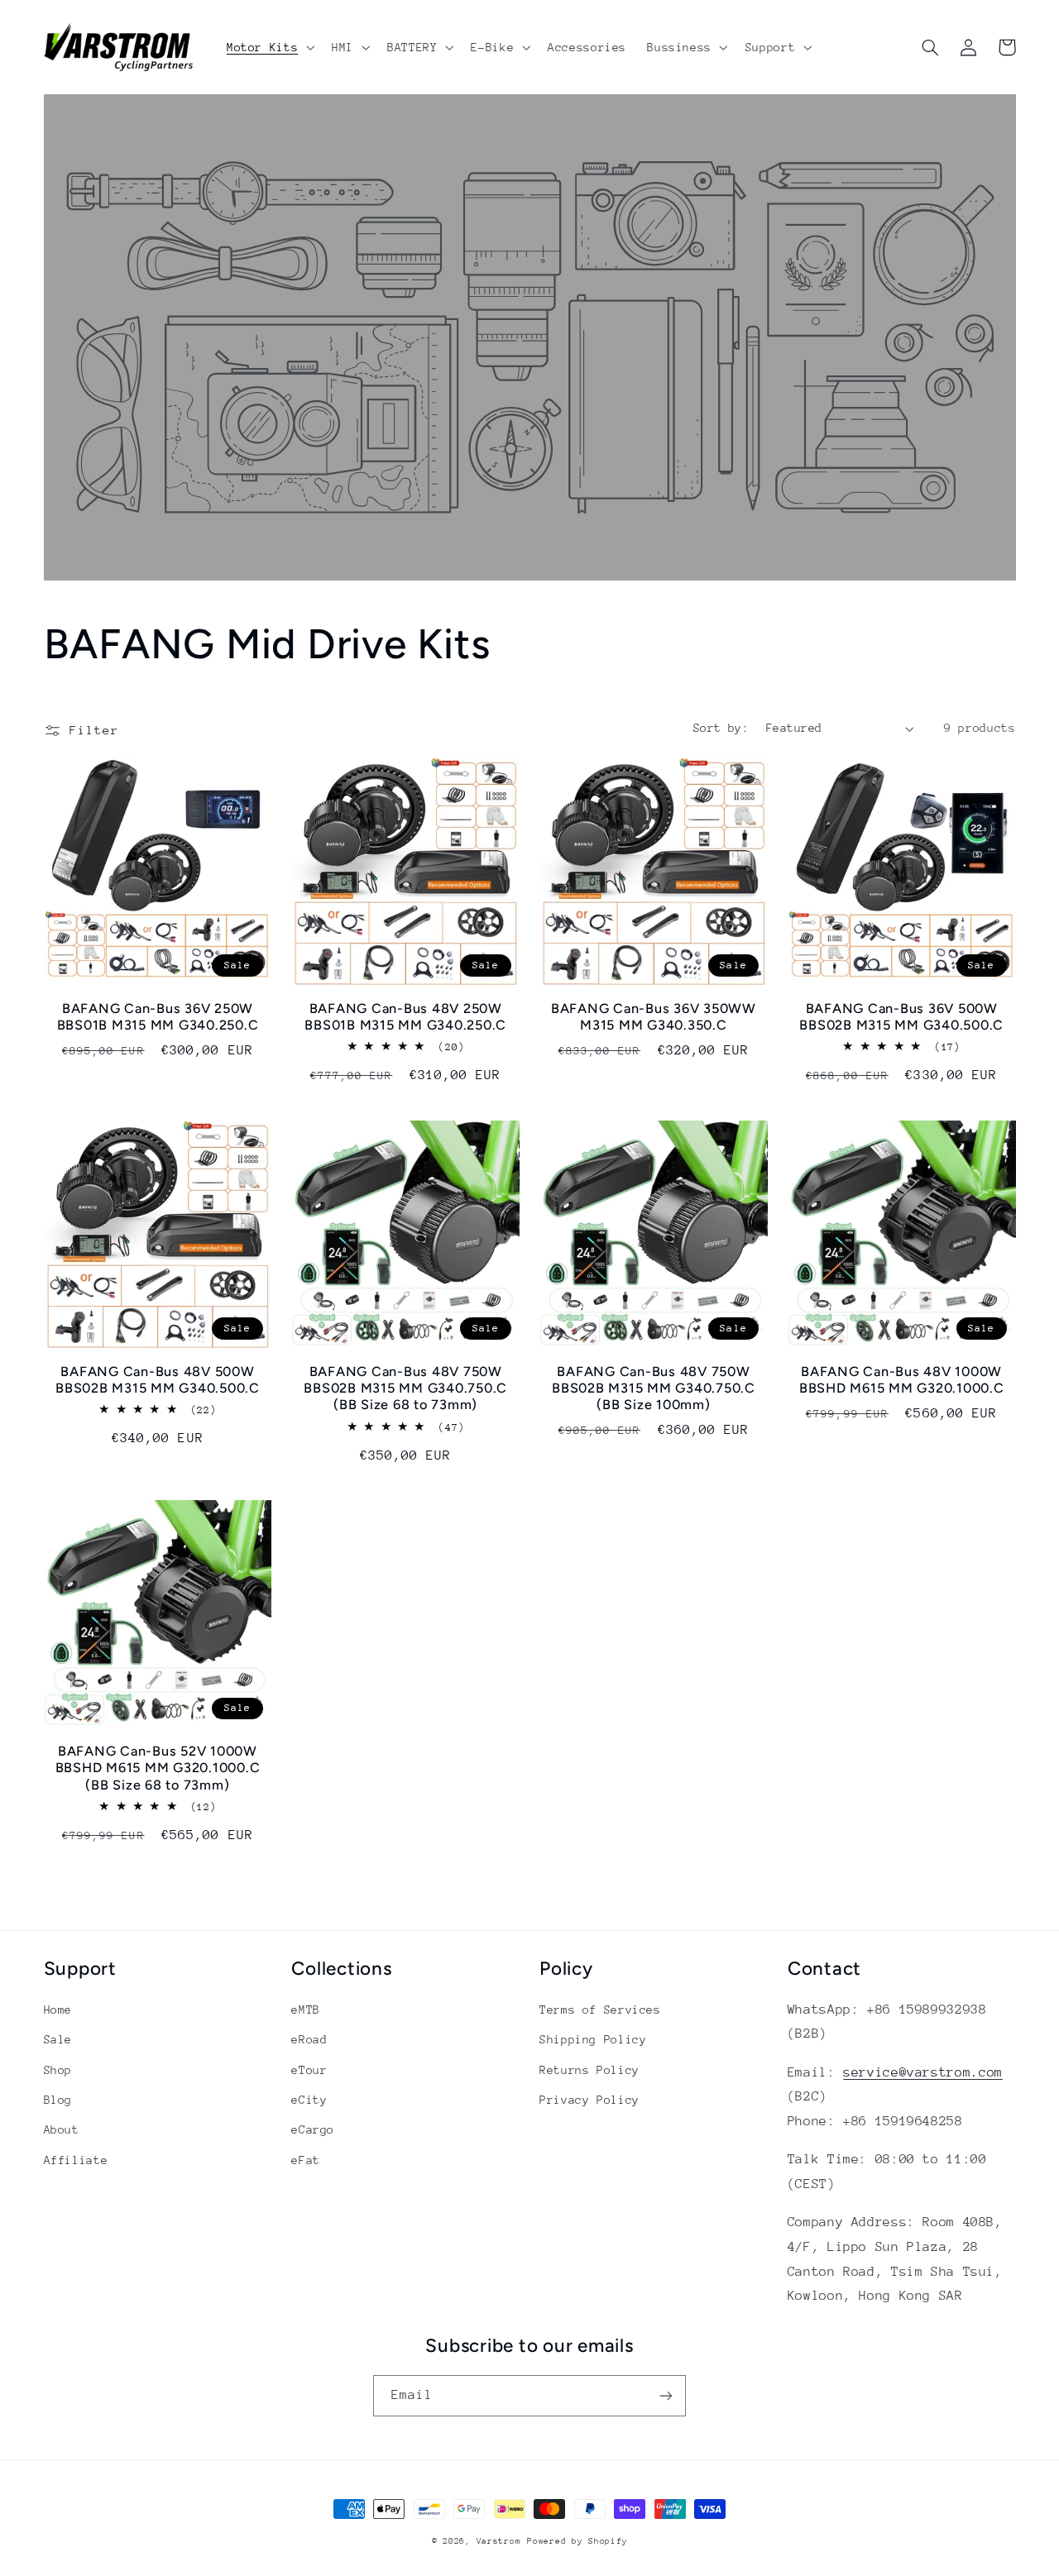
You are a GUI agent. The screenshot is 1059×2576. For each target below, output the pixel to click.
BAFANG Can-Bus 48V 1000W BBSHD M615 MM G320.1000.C (902, 1380)
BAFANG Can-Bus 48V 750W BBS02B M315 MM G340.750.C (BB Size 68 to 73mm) (405, 1388)
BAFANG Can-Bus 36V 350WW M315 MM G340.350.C (654, 1017)
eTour (309, 2070)
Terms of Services (600, 2010)
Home (58, 2010)
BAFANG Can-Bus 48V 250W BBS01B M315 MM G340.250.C (405, 1017)
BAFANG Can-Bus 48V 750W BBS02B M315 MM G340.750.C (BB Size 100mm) (654, 1388)
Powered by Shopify (577, 2541)
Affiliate (76, 2160)
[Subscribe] (666, 2395)
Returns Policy (589, 2070)
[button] (268, 47)
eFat (306, 2160)
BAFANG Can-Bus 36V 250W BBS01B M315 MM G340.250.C (158, 1017)
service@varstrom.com (923, 2072)
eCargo (313, 2129)
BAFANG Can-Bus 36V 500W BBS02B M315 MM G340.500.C (901, 1017)
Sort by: (721, 728)
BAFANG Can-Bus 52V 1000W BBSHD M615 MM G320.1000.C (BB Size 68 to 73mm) (158, 1768)
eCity (309, 2100)
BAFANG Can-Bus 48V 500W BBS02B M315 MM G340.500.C (158, 1380)
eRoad (309, 2039)
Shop (58, 2070)
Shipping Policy (593, 2039)
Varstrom (499, 2541)
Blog (58, 2100)
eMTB (306, 2010)
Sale (58, 2039)
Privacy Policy (589, 2100)
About (62, 2129)
